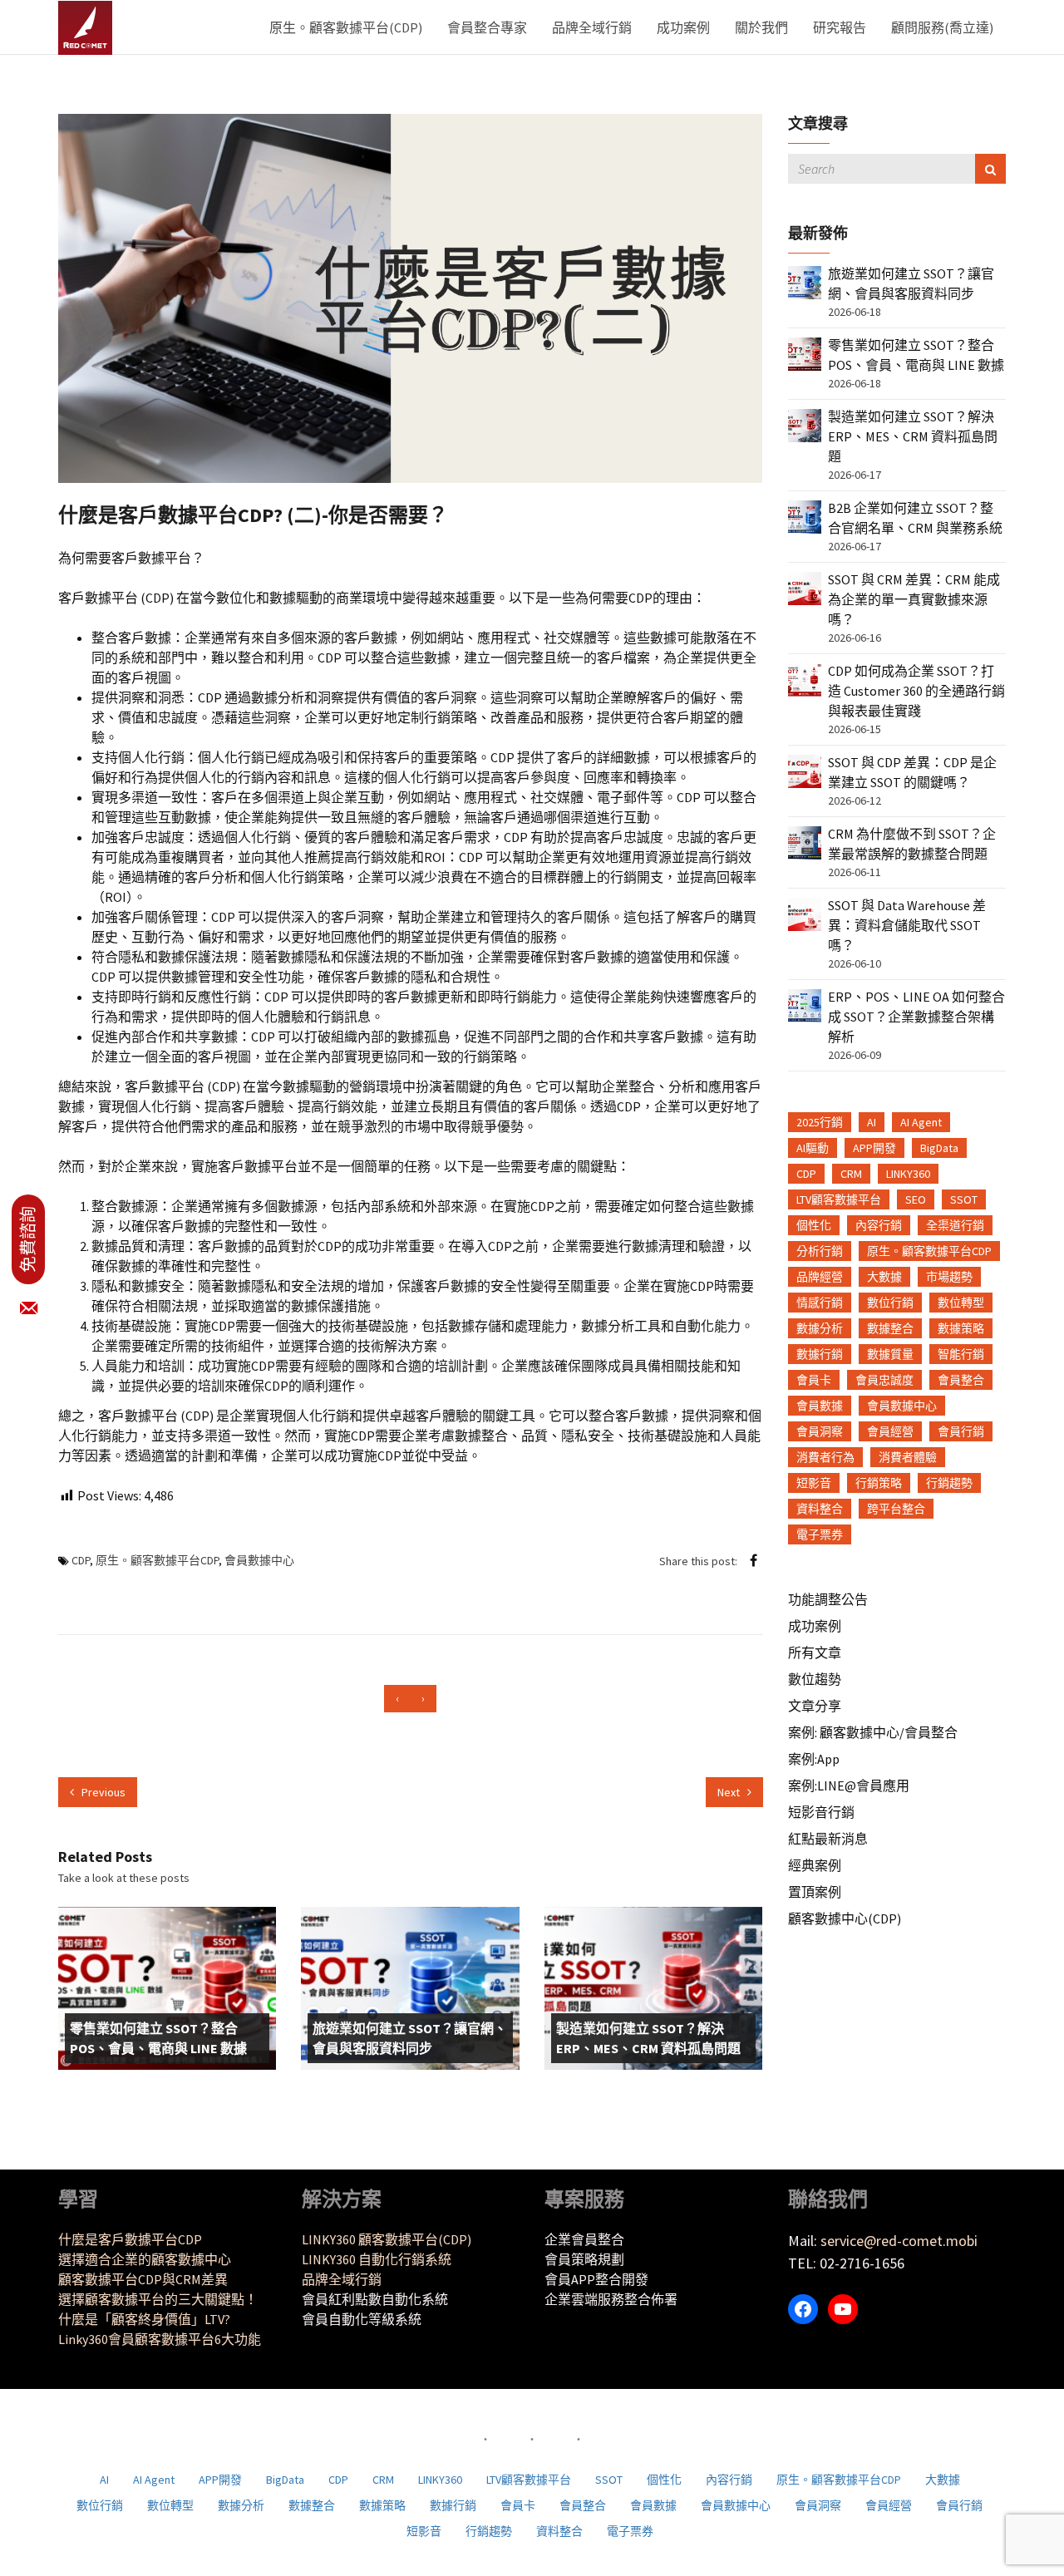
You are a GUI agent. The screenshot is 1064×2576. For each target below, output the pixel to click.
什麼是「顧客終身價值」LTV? (144, 2319)
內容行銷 (879, 1225)
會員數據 (820, 1406)
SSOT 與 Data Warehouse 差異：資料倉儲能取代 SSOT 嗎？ (907, 925)
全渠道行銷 (955, 1225)
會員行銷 (961, 1431)
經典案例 (815, 1865)
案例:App (814, 1759)
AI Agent (921, 1122)
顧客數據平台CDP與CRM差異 (143, 2279)
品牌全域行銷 (592, 27)
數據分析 (820, 1328)
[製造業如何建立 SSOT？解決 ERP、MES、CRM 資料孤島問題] (805, 424)
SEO (916, 1199)
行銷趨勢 (949, 1483)
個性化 (814, 1225)
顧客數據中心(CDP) (845, 1918)
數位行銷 (890, 1303)
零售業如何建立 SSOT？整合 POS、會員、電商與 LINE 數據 (158, 2038)
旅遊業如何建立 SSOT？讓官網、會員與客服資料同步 (410, 2038)
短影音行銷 (821, 1812)
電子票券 (820, 1534)
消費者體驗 (908, 1457)
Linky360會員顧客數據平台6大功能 (160, 2339)
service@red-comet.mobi (899, 2241)
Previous (102, 1792)
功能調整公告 (828, 1599)
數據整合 (890, 1328)
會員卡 (814, 1380)
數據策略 (961, 1328)
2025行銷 (820, 1122)
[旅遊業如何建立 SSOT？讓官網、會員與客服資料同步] (805, 281)
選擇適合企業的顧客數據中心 (145, 2259)
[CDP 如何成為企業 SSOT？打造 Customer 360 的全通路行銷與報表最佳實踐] (805, 678)
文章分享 (815, 1706)
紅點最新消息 (828, 1839)
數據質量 (890, 1354)
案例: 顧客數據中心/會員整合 (873, 1732)
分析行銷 (820, 1251)
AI (872, 1122)
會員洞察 (820, 1431)
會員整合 (961, 1380)
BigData (939, 1148)
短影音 (814, 1483)
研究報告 (840, 27)
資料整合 (820, 1509)
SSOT (964, 1199)
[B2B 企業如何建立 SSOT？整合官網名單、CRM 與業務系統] (805, 515)
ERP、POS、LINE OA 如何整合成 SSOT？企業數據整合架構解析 (916, 1017)
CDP (81, 1560)
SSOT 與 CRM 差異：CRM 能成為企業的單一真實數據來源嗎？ (914, 599)
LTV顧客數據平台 (839, 1199)
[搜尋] (990, 169)
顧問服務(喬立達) (942, 27)
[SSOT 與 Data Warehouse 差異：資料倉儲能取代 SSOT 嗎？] (805, 913)
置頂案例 (815, 1892)
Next (730, 1792)
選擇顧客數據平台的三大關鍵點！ (158, 2299)
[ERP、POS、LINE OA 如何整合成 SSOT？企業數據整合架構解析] (805, 1004)
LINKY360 (908, 1174)
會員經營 (890, 1431)
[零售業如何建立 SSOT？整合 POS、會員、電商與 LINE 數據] (805, 352)
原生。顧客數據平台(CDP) (346, 27)
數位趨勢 (815, 1679)
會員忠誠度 (884, 1380)
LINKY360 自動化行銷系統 (377, 2259)
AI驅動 (813, 1148)
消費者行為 (825, 1457)
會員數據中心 (259, 1560)
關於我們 (761, 27)
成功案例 (683, 27)
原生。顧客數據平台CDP (157, 1560)
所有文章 (815, 1652)
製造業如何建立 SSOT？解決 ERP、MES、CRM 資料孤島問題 (648, 2038)
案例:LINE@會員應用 (849, 1785)
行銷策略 (879, 1483)
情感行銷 (820, 1303)
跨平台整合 (896, 1509)
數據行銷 (820, 1354)
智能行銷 (961, 1354)
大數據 (884, 1277)
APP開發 (874, 1148)
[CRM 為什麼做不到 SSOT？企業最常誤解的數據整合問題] (805, 841)
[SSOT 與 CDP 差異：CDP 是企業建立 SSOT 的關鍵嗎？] (805, 770)
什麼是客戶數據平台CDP (130, 2239)
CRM (851, 1174)
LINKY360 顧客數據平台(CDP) (387, 2239)
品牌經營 (820, 1277)
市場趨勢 (949, 1277)
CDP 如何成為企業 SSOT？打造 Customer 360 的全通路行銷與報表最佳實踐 (916, 691)
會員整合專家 (487, 27)
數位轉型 (961, 1303)
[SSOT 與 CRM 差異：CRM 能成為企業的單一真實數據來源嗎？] (805, 587)
